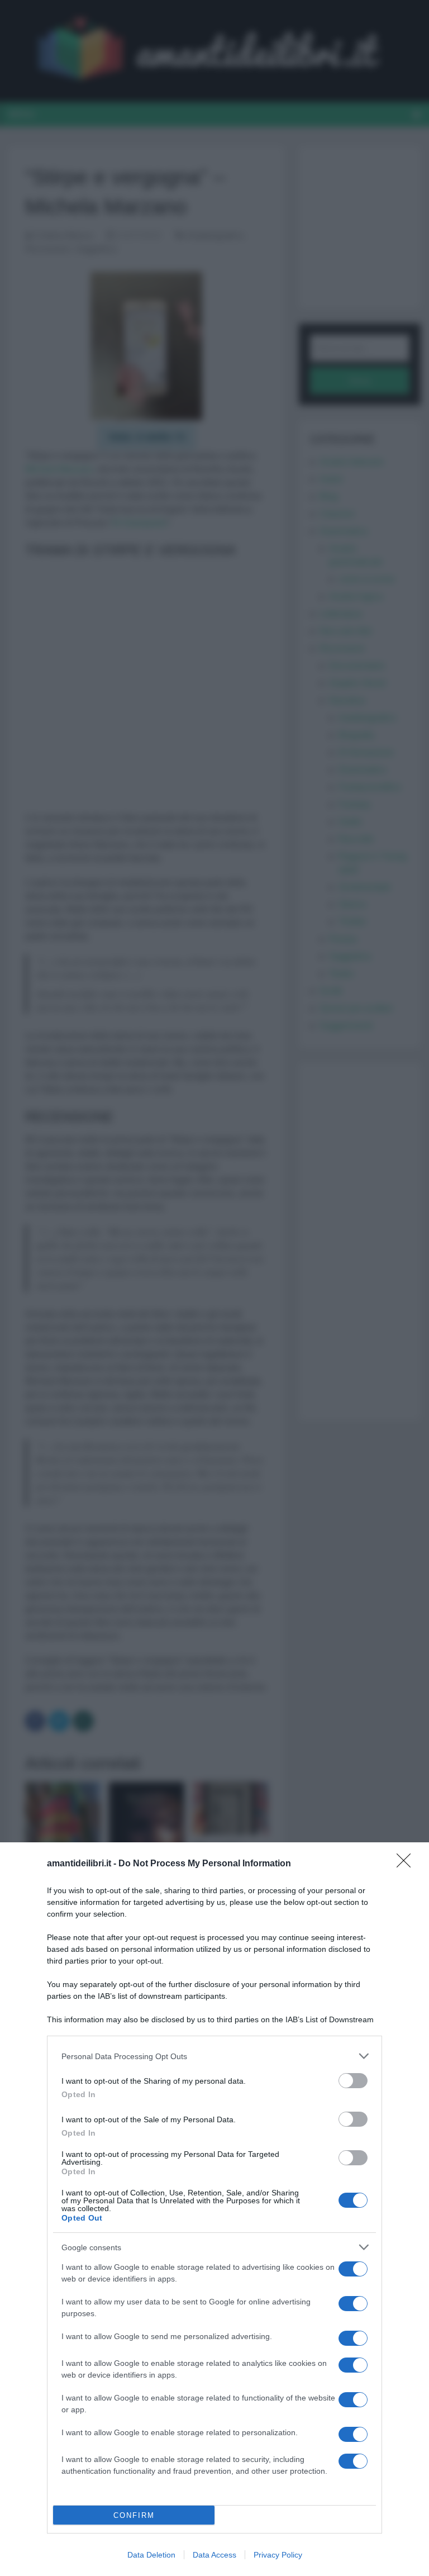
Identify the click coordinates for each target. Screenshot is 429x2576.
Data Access (214, 2555)
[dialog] (214, 2209)
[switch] (353, 2081)
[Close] (407, 1864)
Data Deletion (151, 2555)
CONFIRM (134, 2515)
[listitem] (214, 2056)
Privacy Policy (278, 2555)
